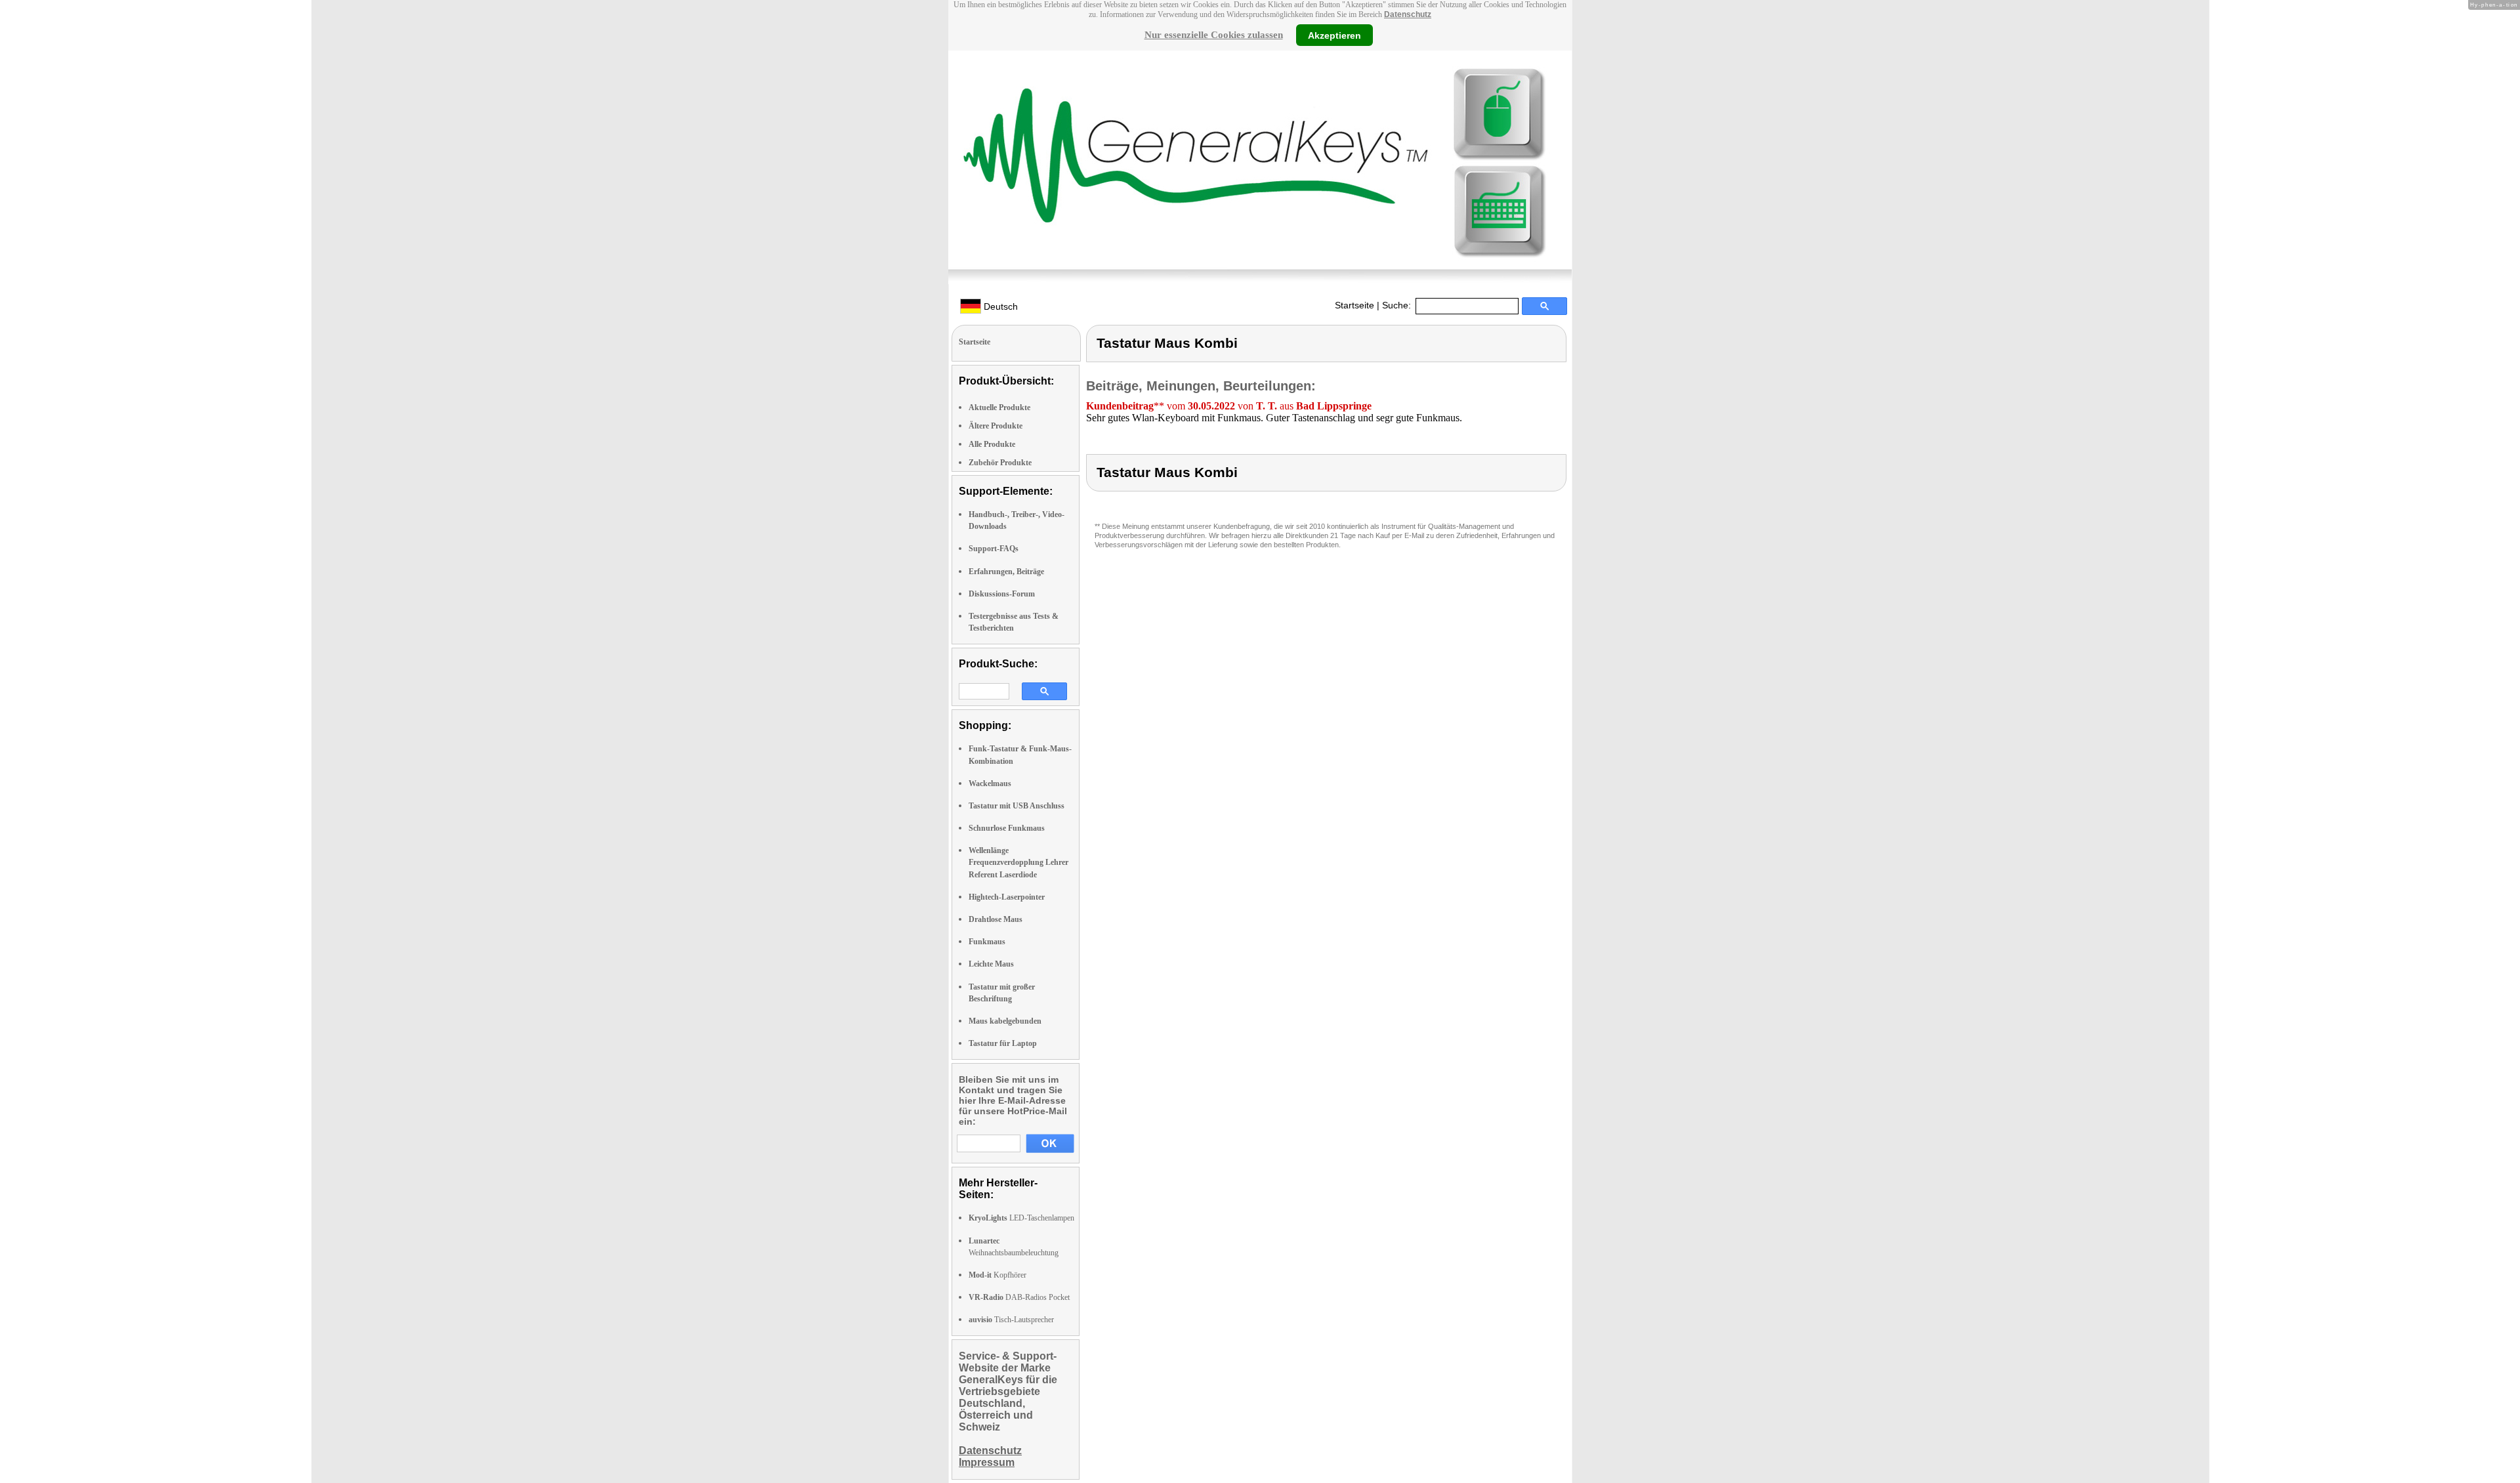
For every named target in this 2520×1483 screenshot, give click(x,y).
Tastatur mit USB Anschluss (1017, 806)
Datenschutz (1408, 14)
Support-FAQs (994, 549)
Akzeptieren (1334, 35)
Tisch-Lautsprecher (1011, 1320)
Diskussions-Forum (1002, 594)
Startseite (1354, 305)
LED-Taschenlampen (1021, 1218)
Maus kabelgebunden (1005, 1021)
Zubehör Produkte (1000, 463)
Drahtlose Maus (996, 919)
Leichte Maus (991, 964)
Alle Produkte (992, 444)
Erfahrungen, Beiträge (1006, 572)
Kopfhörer (997, 1275)
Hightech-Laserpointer (1007, 897)
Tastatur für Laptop (1003, 1043)
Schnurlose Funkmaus (1007, 828)
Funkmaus (987, 942)
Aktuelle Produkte (999, 407)
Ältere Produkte (996, 426)
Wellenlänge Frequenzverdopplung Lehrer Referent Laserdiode (1018, 862)
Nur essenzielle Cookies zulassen (1214, 35)
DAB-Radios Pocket (1019, 1297)
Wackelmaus (990, 783)
